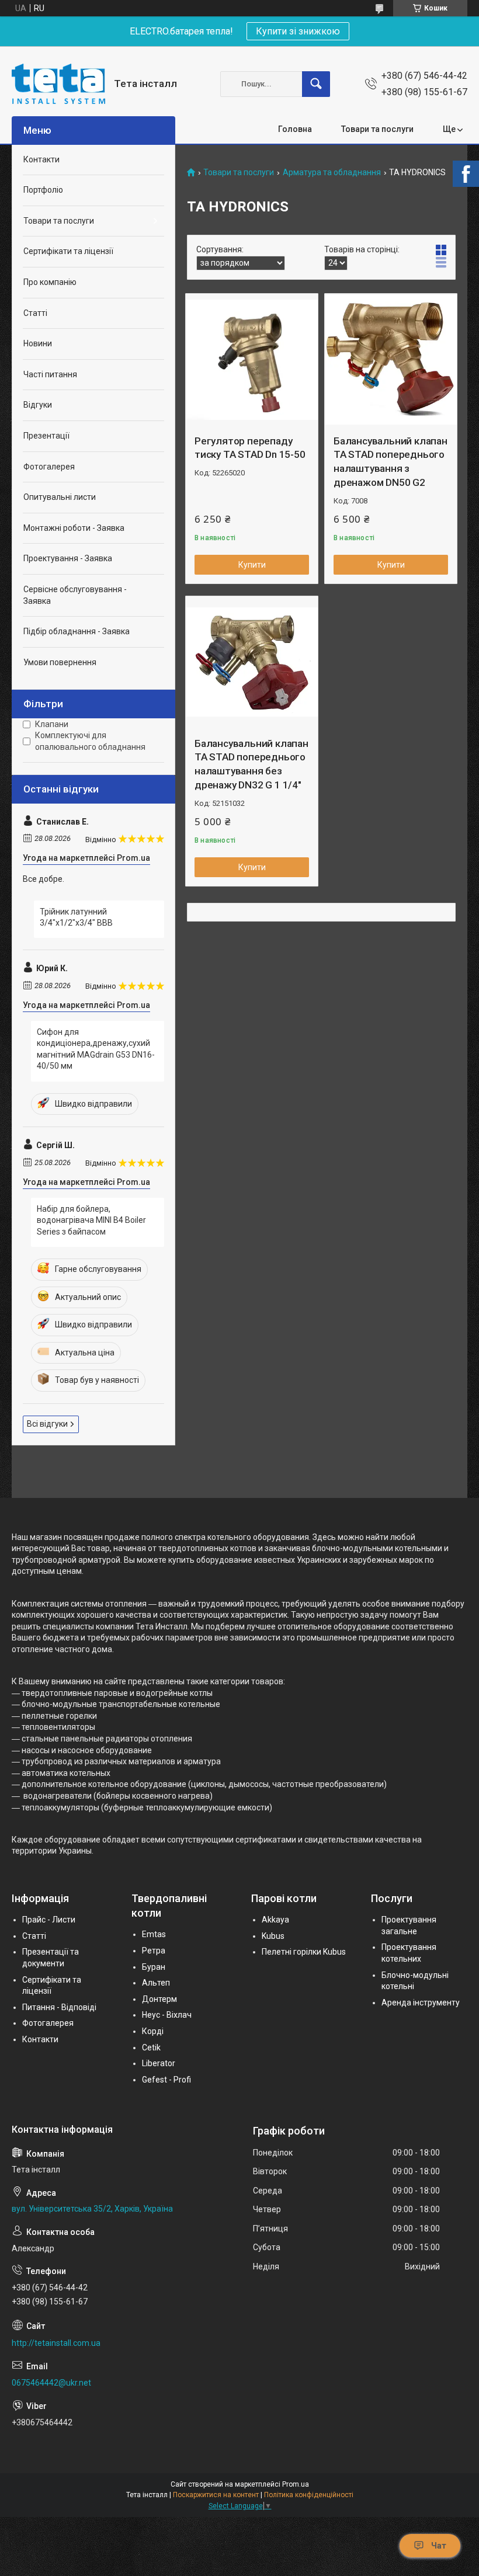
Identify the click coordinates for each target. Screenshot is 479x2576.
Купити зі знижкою (298, 31)
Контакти (41, 159)
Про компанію (50, 282)
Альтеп (156, 1983)
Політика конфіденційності (309, 2495)
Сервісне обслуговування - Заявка (75, 595)
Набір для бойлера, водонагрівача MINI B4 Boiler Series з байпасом (91, 1220)
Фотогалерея (49, 467)
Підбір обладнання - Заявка (77, 631)
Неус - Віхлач (167, 2015)
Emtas (154, 1934)
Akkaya (275, 1920)
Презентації (46, 436)
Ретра (154, 1951)
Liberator (159, 2063)
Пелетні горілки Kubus (304, 1952)
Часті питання (50, 374)
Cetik (151, 2047)
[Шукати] (316, 84)
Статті (35, 313)
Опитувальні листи (60, 497)
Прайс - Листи (49, 1920)
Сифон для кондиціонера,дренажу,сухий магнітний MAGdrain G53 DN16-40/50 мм (96, 1049)
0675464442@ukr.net (51, 2383)
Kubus (273, 1936)
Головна (295, 129)
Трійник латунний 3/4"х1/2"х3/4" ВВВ (76, 917)
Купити (252, 565)
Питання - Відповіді (59, 2007)
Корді (153, 2031)
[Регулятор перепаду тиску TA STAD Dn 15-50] (252, 360)
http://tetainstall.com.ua (56, 2343)
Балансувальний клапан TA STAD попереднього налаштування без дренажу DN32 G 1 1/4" (251, 764)
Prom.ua (296, 2484)
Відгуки (38, 405)
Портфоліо (43, 190)
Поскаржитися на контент (216, 2495)
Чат (439, 2546)
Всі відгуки (47, 1424)
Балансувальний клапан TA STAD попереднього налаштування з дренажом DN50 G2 (391, 462)
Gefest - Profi (166, 2080)
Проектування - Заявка (68, 558)
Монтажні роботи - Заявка (74, 528)
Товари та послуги (377, 129)
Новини (38, 343)
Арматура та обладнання (332, 173)
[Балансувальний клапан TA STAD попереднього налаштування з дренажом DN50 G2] (391, 360)
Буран (154, 1967)
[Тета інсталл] (58, 84)
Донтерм (159, 1999)
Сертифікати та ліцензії (68, 251)
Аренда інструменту (421, 2003)
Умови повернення (60, 662)
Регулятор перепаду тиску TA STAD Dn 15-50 (250, 448)
